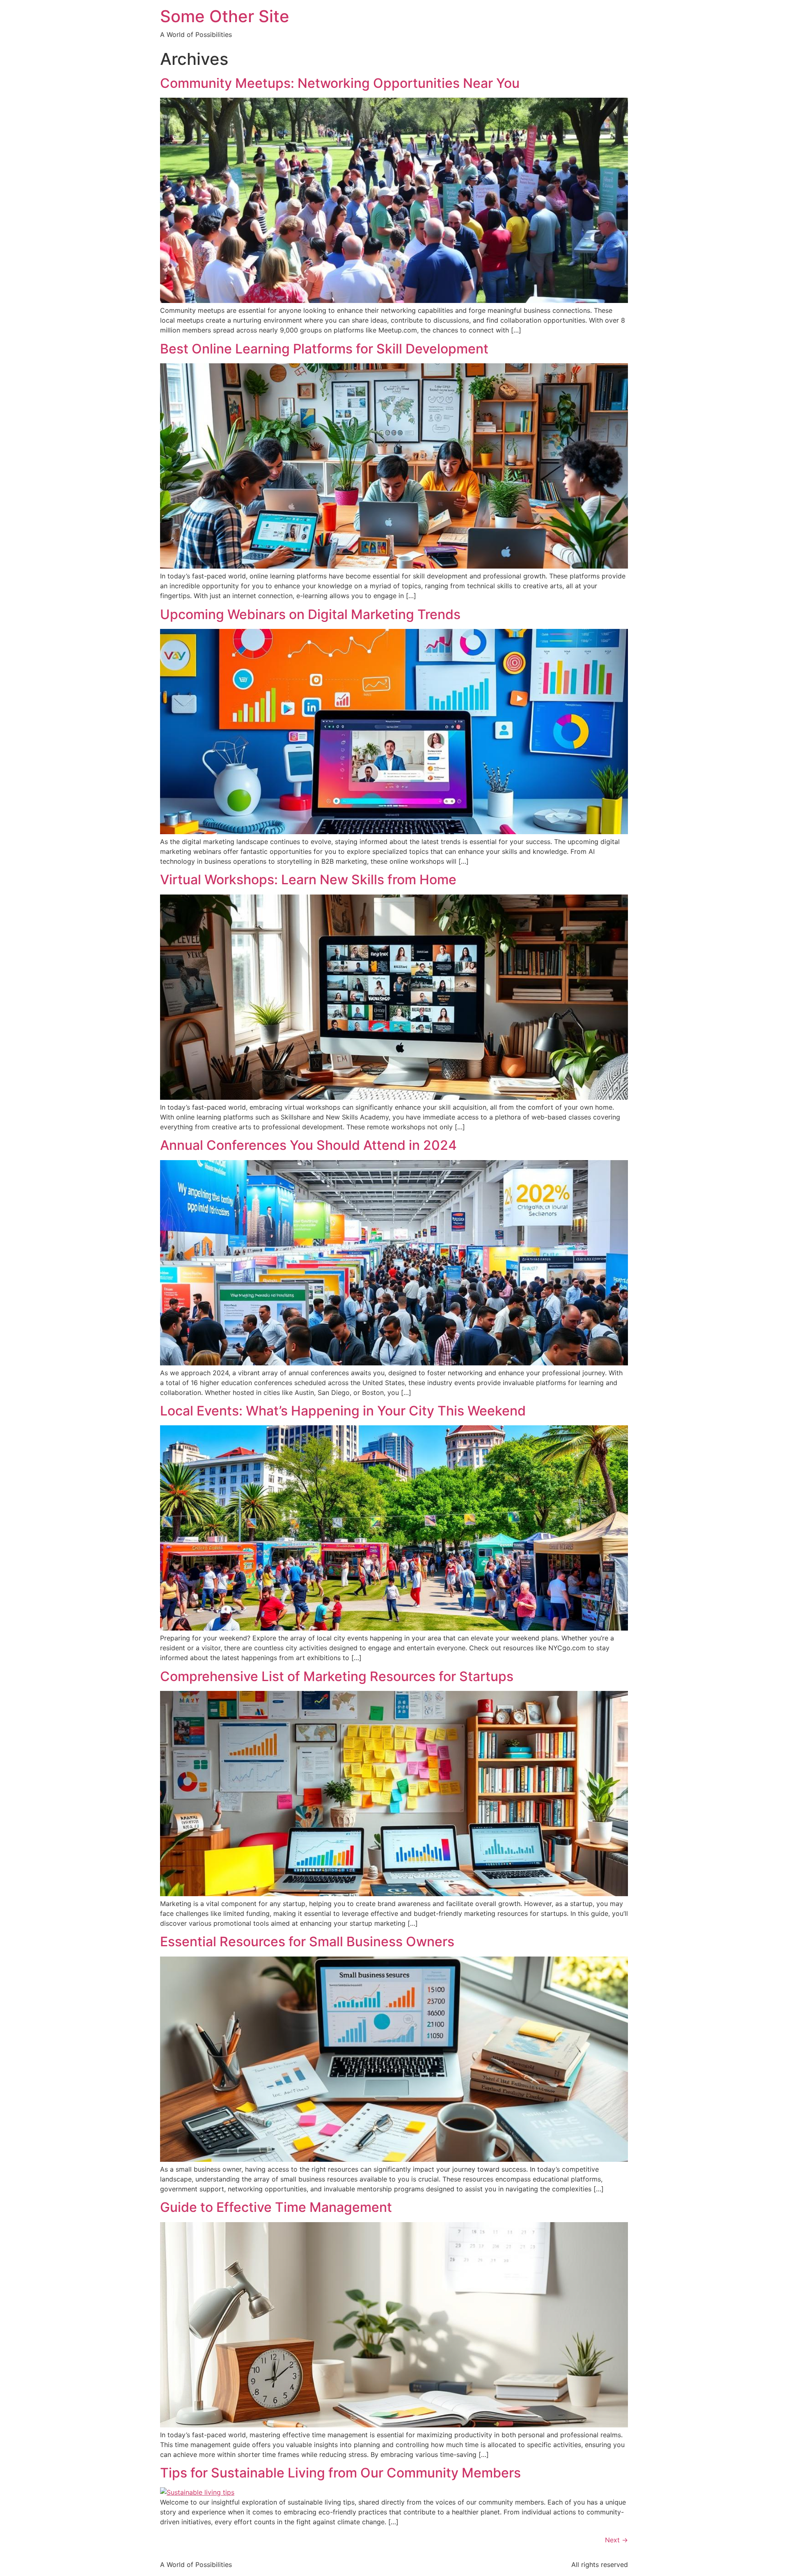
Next (616, 2540)
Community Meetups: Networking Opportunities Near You (340, 83)
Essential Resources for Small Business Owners (307, 1942)
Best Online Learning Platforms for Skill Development (324, 349)
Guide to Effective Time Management (276, 2207)
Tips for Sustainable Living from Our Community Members (340, 2473)
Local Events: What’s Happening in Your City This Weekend (343, 1411)
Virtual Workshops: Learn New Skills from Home (308, 880)
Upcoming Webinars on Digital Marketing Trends (310, 614)
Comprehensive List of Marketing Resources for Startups (337, 1676)
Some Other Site (225, 16)
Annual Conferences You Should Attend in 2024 (308, 1145)
